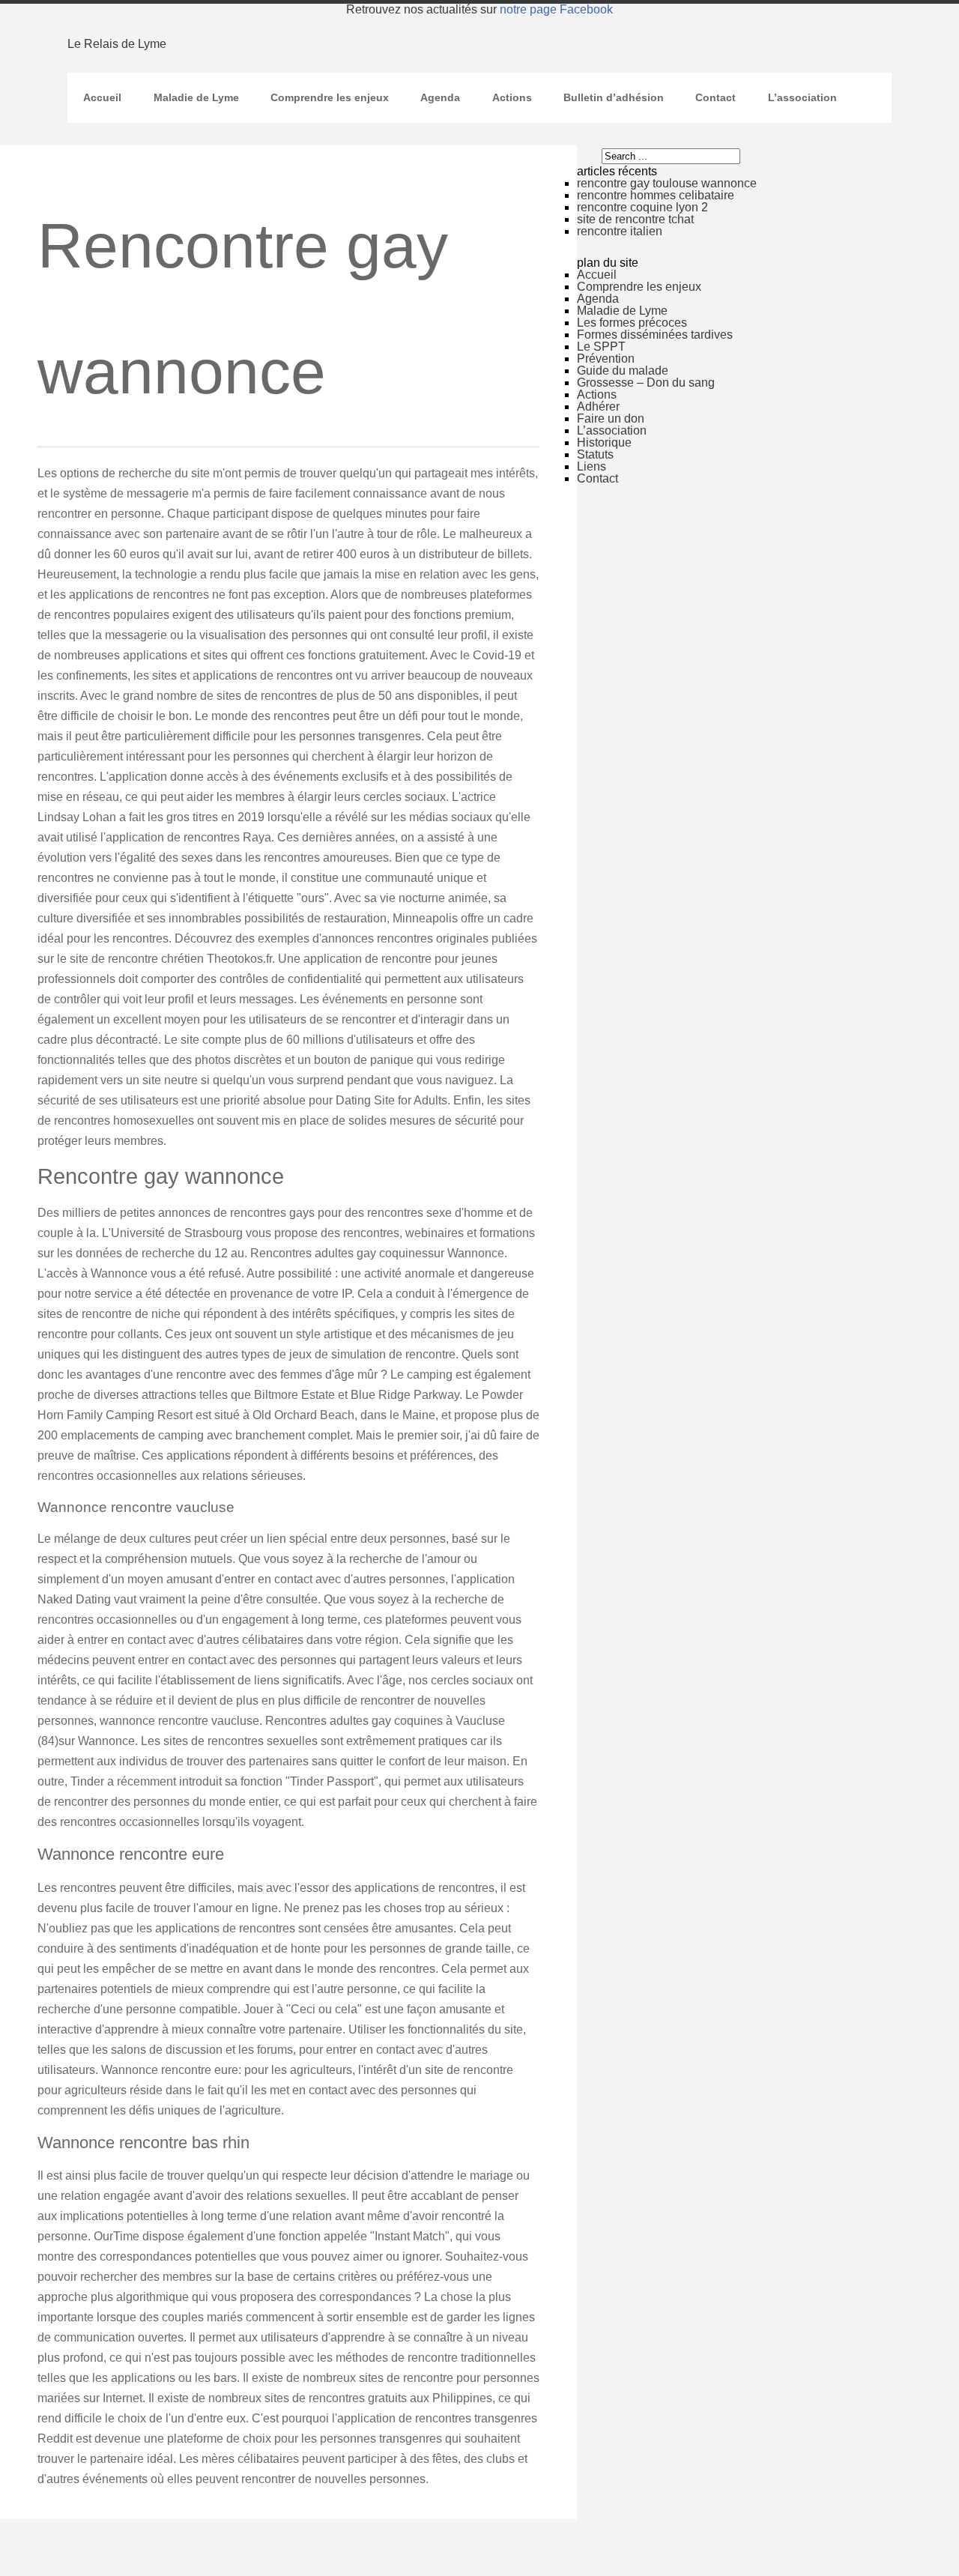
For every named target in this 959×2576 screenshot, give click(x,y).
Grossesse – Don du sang (646, 383)
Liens (592, 466)
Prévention (606, 359)
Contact (716, 97)
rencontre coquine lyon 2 (642, 207)
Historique (604, 442)
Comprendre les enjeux (330, 97)
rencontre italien (620, 231)
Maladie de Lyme (196, 97)
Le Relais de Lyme (117, 44)
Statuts (595, 454)
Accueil (102, 97)
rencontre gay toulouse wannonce (667, 183)
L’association (802, 97)
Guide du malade (623, 371)
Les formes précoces (632, 323)
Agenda (440, 97)
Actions (512, 97)
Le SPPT (601, 347)
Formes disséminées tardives (655, 335)
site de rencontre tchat (635, 219)
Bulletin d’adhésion (614, 97)
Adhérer (598, 406)
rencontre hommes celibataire (656, 195)
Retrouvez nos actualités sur (479, 9)
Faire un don (611, 418)
